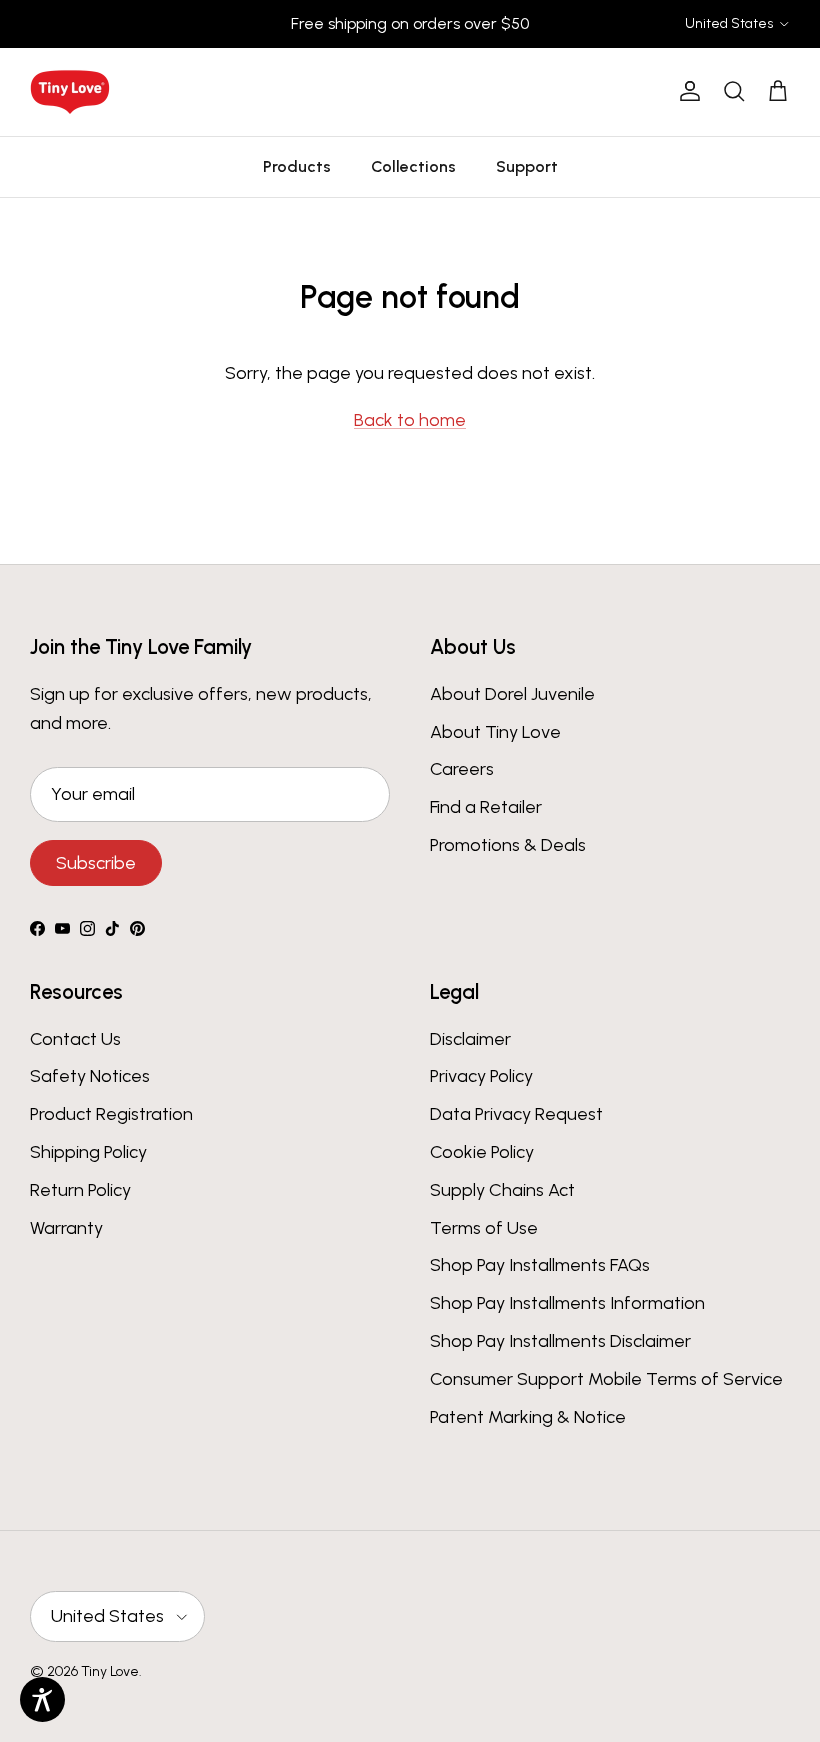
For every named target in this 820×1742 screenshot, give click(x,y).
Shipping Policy (88, 1152)
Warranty (66, 1228)
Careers (462, 769)
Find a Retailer (486, 807)
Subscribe (96, 863)
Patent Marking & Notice (528, 1417)
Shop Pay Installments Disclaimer (560, 1341)
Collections (413, 166)
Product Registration (111, 1114)
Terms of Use (484, 1228)
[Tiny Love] (70, 92)
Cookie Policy (482, 1152)
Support (527, 166)
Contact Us (75, 1039)
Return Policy (80, 1190)
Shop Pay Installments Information (567, 1303)
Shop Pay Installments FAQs (540, 1265)
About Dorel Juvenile (512, 694)
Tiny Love (110, 1671)
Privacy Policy (481, 1076)
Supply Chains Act (502, 1190)
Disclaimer (470, 1039)
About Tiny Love (495, 732)
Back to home (410, 420)
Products (297, 166)
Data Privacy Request (516, 1114)
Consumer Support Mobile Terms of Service (606, 1379)
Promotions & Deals (508, 845)
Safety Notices (90, 1076)
